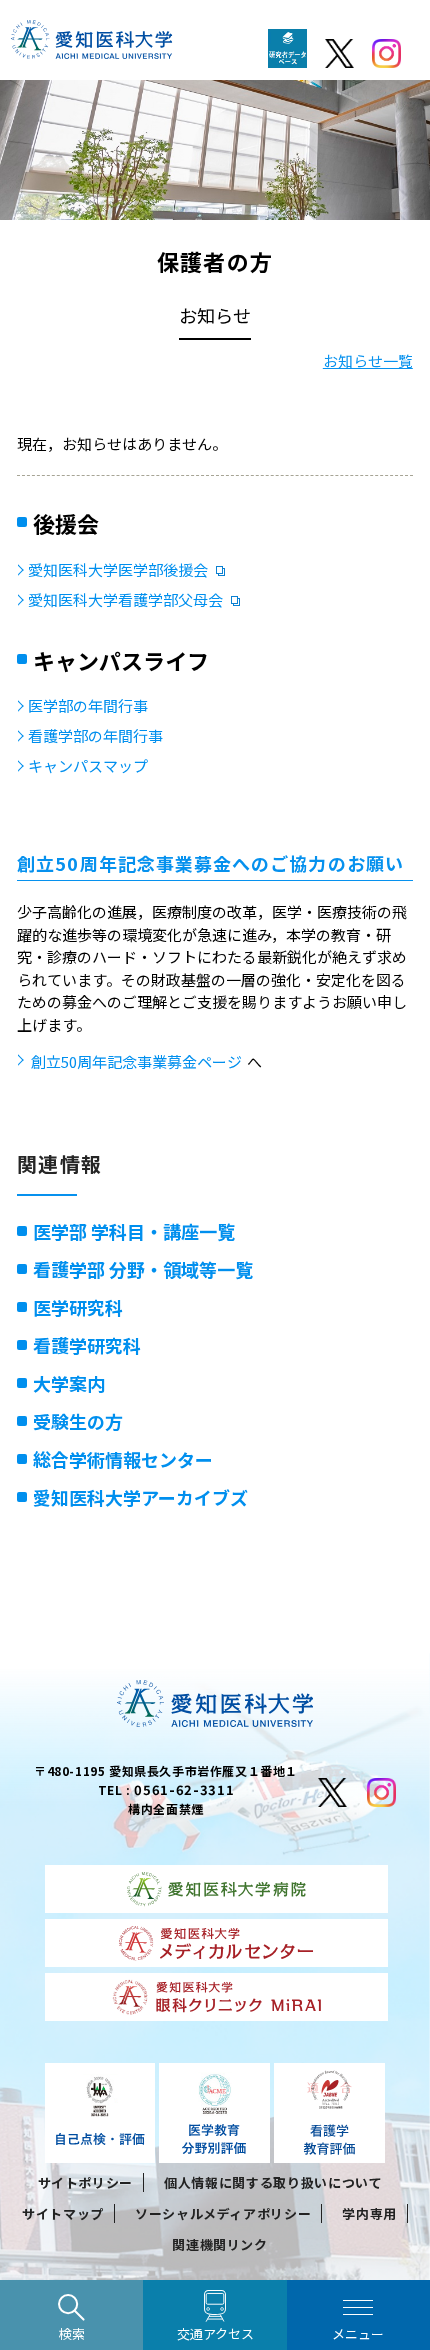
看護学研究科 (87, 1345)
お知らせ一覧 (368, 360)
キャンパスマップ (88, 765)
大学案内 (69, 1383)
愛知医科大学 (91, 45)
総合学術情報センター (123, 1459)
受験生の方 (78, 1421)
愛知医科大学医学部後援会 (118, 569)
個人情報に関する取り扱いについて (273, 2182)
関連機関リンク (220, 2244)
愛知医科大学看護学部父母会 (125, 599)
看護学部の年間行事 (95, 735)
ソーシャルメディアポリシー (223, 2213)
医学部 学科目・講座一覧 (134, 1231)
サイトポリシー (86, 2182)
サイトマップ (63, 2213)
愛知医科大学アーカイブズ (140, 1497)
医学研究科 (78, 1307)
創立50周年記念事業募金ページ (136, 1061)
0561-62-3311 (184, 1789)
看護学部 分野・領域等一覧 (143, 1269)
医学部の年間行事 (88, 705)
